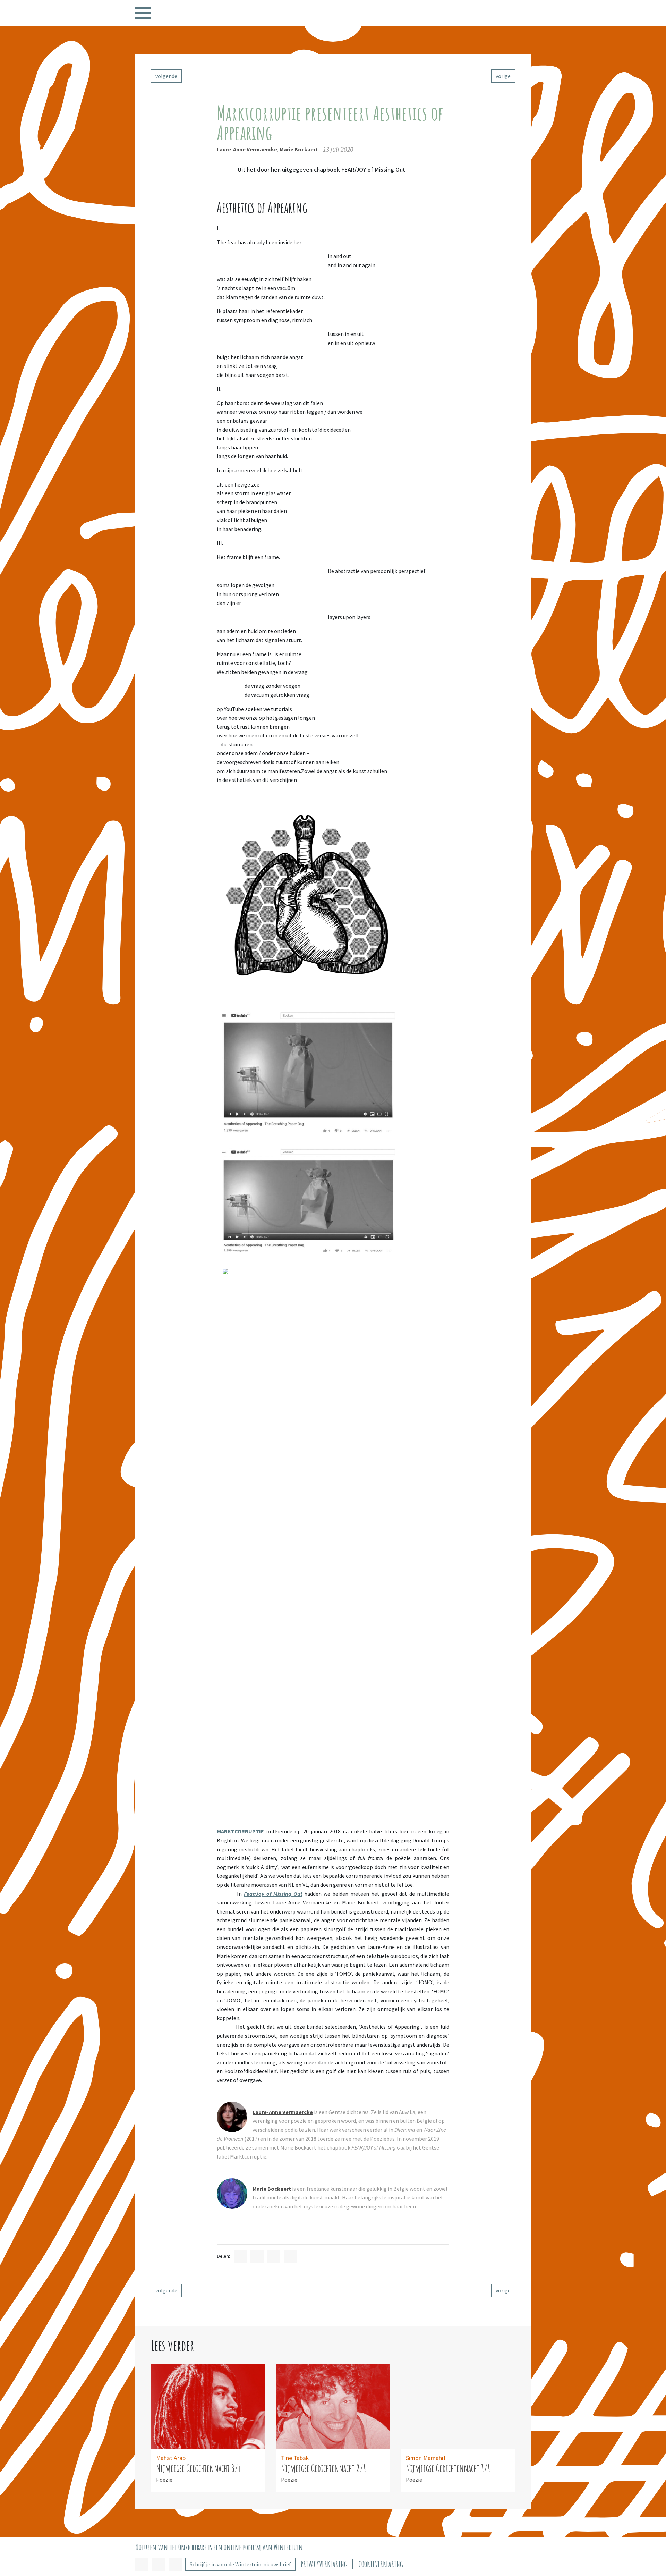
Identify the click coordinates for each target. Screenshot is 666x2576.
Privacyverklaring (324, 2564)
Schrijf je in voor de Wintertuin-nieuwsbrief (240, 2564)
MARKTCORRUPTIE (240, 1831)
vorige (503, 76)
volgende (166, 76)
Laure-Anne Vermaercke (247, 149)
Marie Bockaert (299, 149)
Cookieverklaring (381, 2564)
